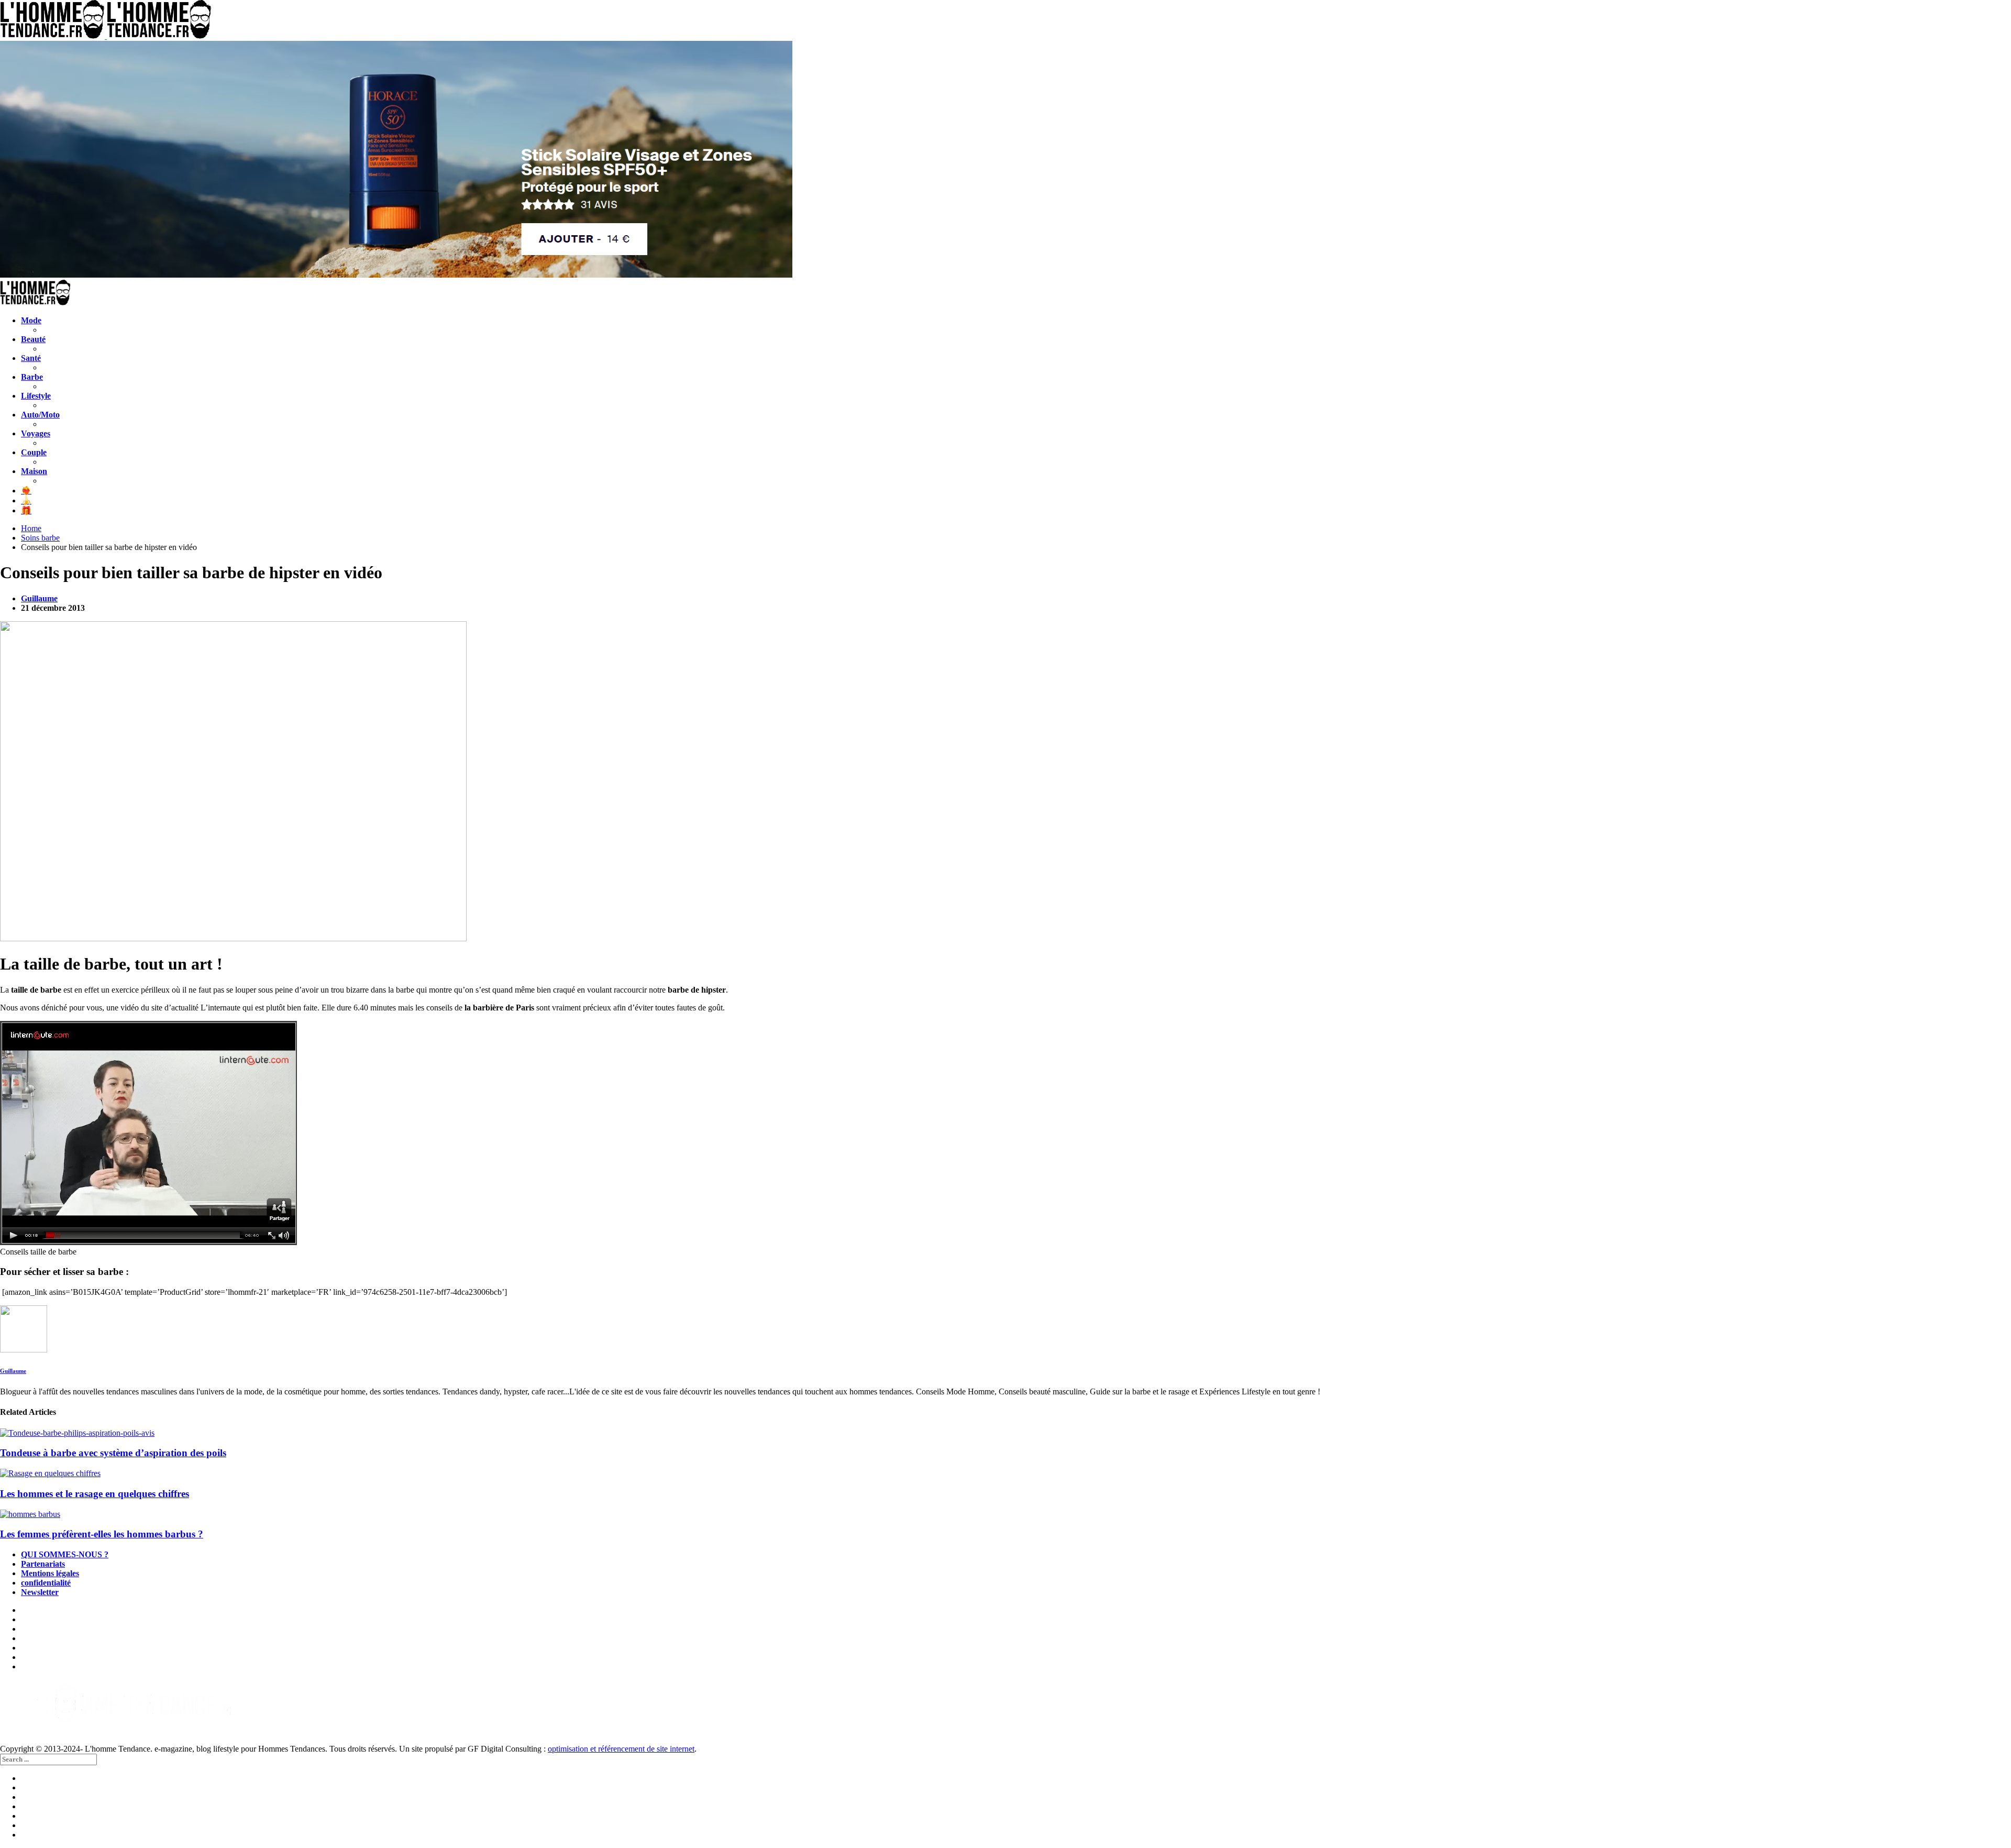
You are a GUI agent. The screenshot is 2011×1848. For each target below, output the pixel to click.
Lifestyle (36, 396)
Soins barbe (40, 538)
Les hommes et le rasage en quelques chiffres (95, 1494)
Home (31, 528)
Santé (31, 358)
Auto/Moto (40, 415)
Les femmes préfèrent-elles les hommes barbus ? (102, 1534)
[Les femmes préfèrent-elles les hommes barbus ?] (1005, 1514)
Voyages (36, 433)
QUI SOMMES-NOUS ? (65, 1554)
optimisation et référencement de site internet (621, 1749)
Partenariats (43, 1564)
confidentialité (46, 1583)
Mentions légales (50, 1573)
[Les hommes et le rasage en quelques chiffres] (1005, 1473)
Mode (31, 320)
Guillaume (39, 598)
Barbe (32, 377)
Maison (34, 471)
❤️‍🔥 (26, 491)
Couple (34, 452)
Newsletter (40, 1592)
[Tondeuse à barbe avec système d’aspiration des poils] (1005, 1433)
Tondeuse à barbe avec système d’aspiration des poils (113, 1453)
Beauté (33, 339)
